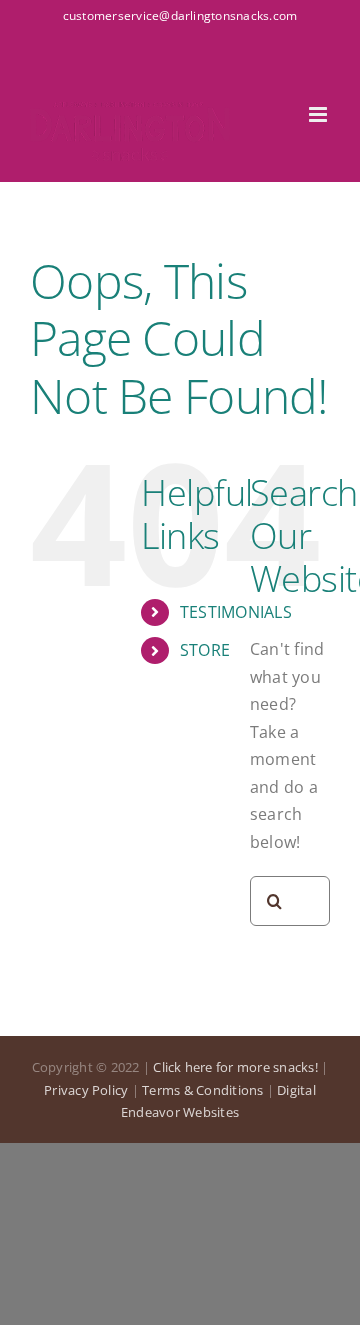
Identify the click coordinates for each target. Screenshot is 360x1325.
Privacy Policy (86, 1090)
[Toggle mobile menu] (319, 114)
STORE (205, 650)
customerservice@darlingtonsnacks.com (180, 15)
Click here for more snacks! (235, 1067)
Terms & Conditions (202, 1090)
